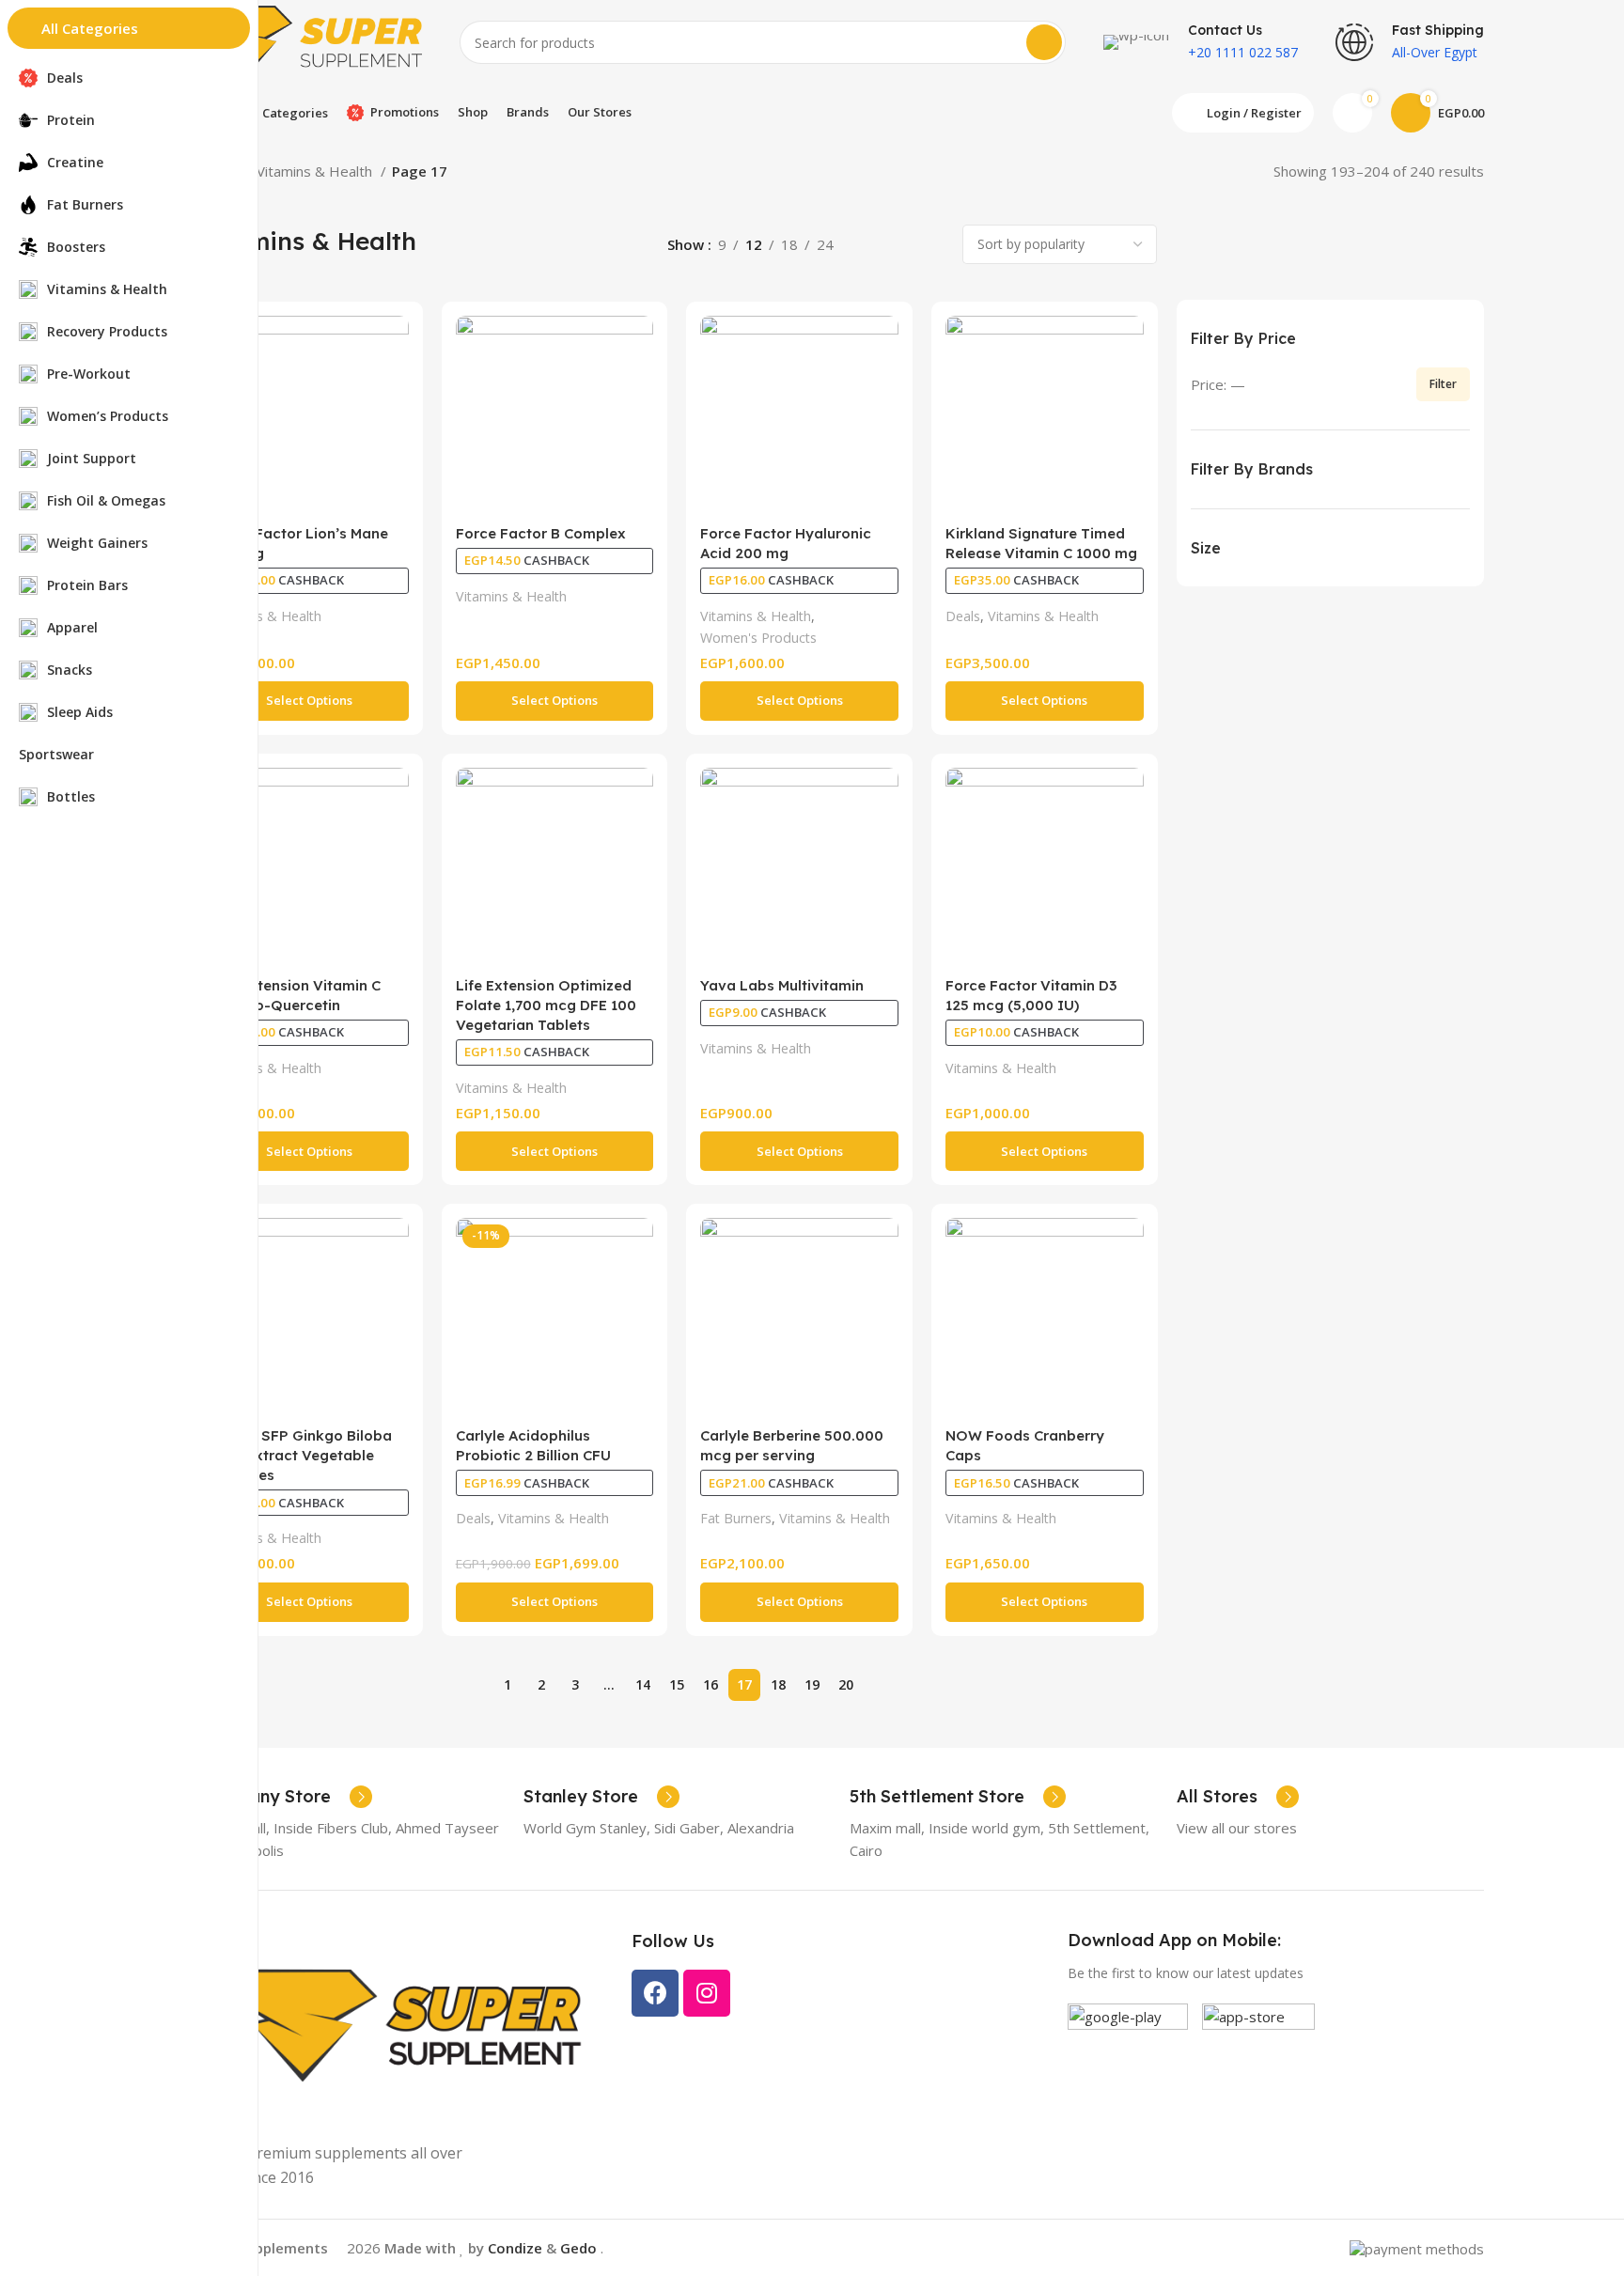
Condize (515, 2248)
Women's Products (758, 638)
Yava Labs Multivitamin (782, 985)
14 (643, 1684)
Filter (1443, 384)
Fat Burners (736, 1518)
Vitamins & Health (316, 171)
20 (846, 1684)
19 (812, 1684)
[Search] (1044, 42)
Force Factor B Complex (541, 533)
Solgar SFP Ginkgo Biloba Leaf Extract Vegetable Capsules (301, 1455)
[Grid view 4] (934, 245)
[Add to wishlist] (395, 389)
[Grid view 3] (902, 245)
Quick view (395, 346)
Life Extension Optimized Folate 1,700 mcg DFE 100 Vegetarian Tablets (546, 1005)
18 (778, 1684)
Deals (963, 616)
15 (677, 1684)
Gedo (580, 2248)
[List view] (869, 245)
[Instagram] (707, 1993)
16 (710, 1684)
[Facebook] (655, 1993)
